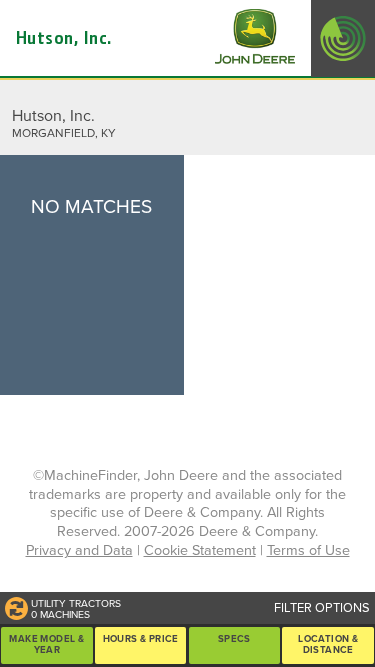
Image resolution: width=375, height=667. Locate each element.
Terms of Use (308, 550)
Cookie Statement (200, 550)
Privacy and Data (79, 550)
